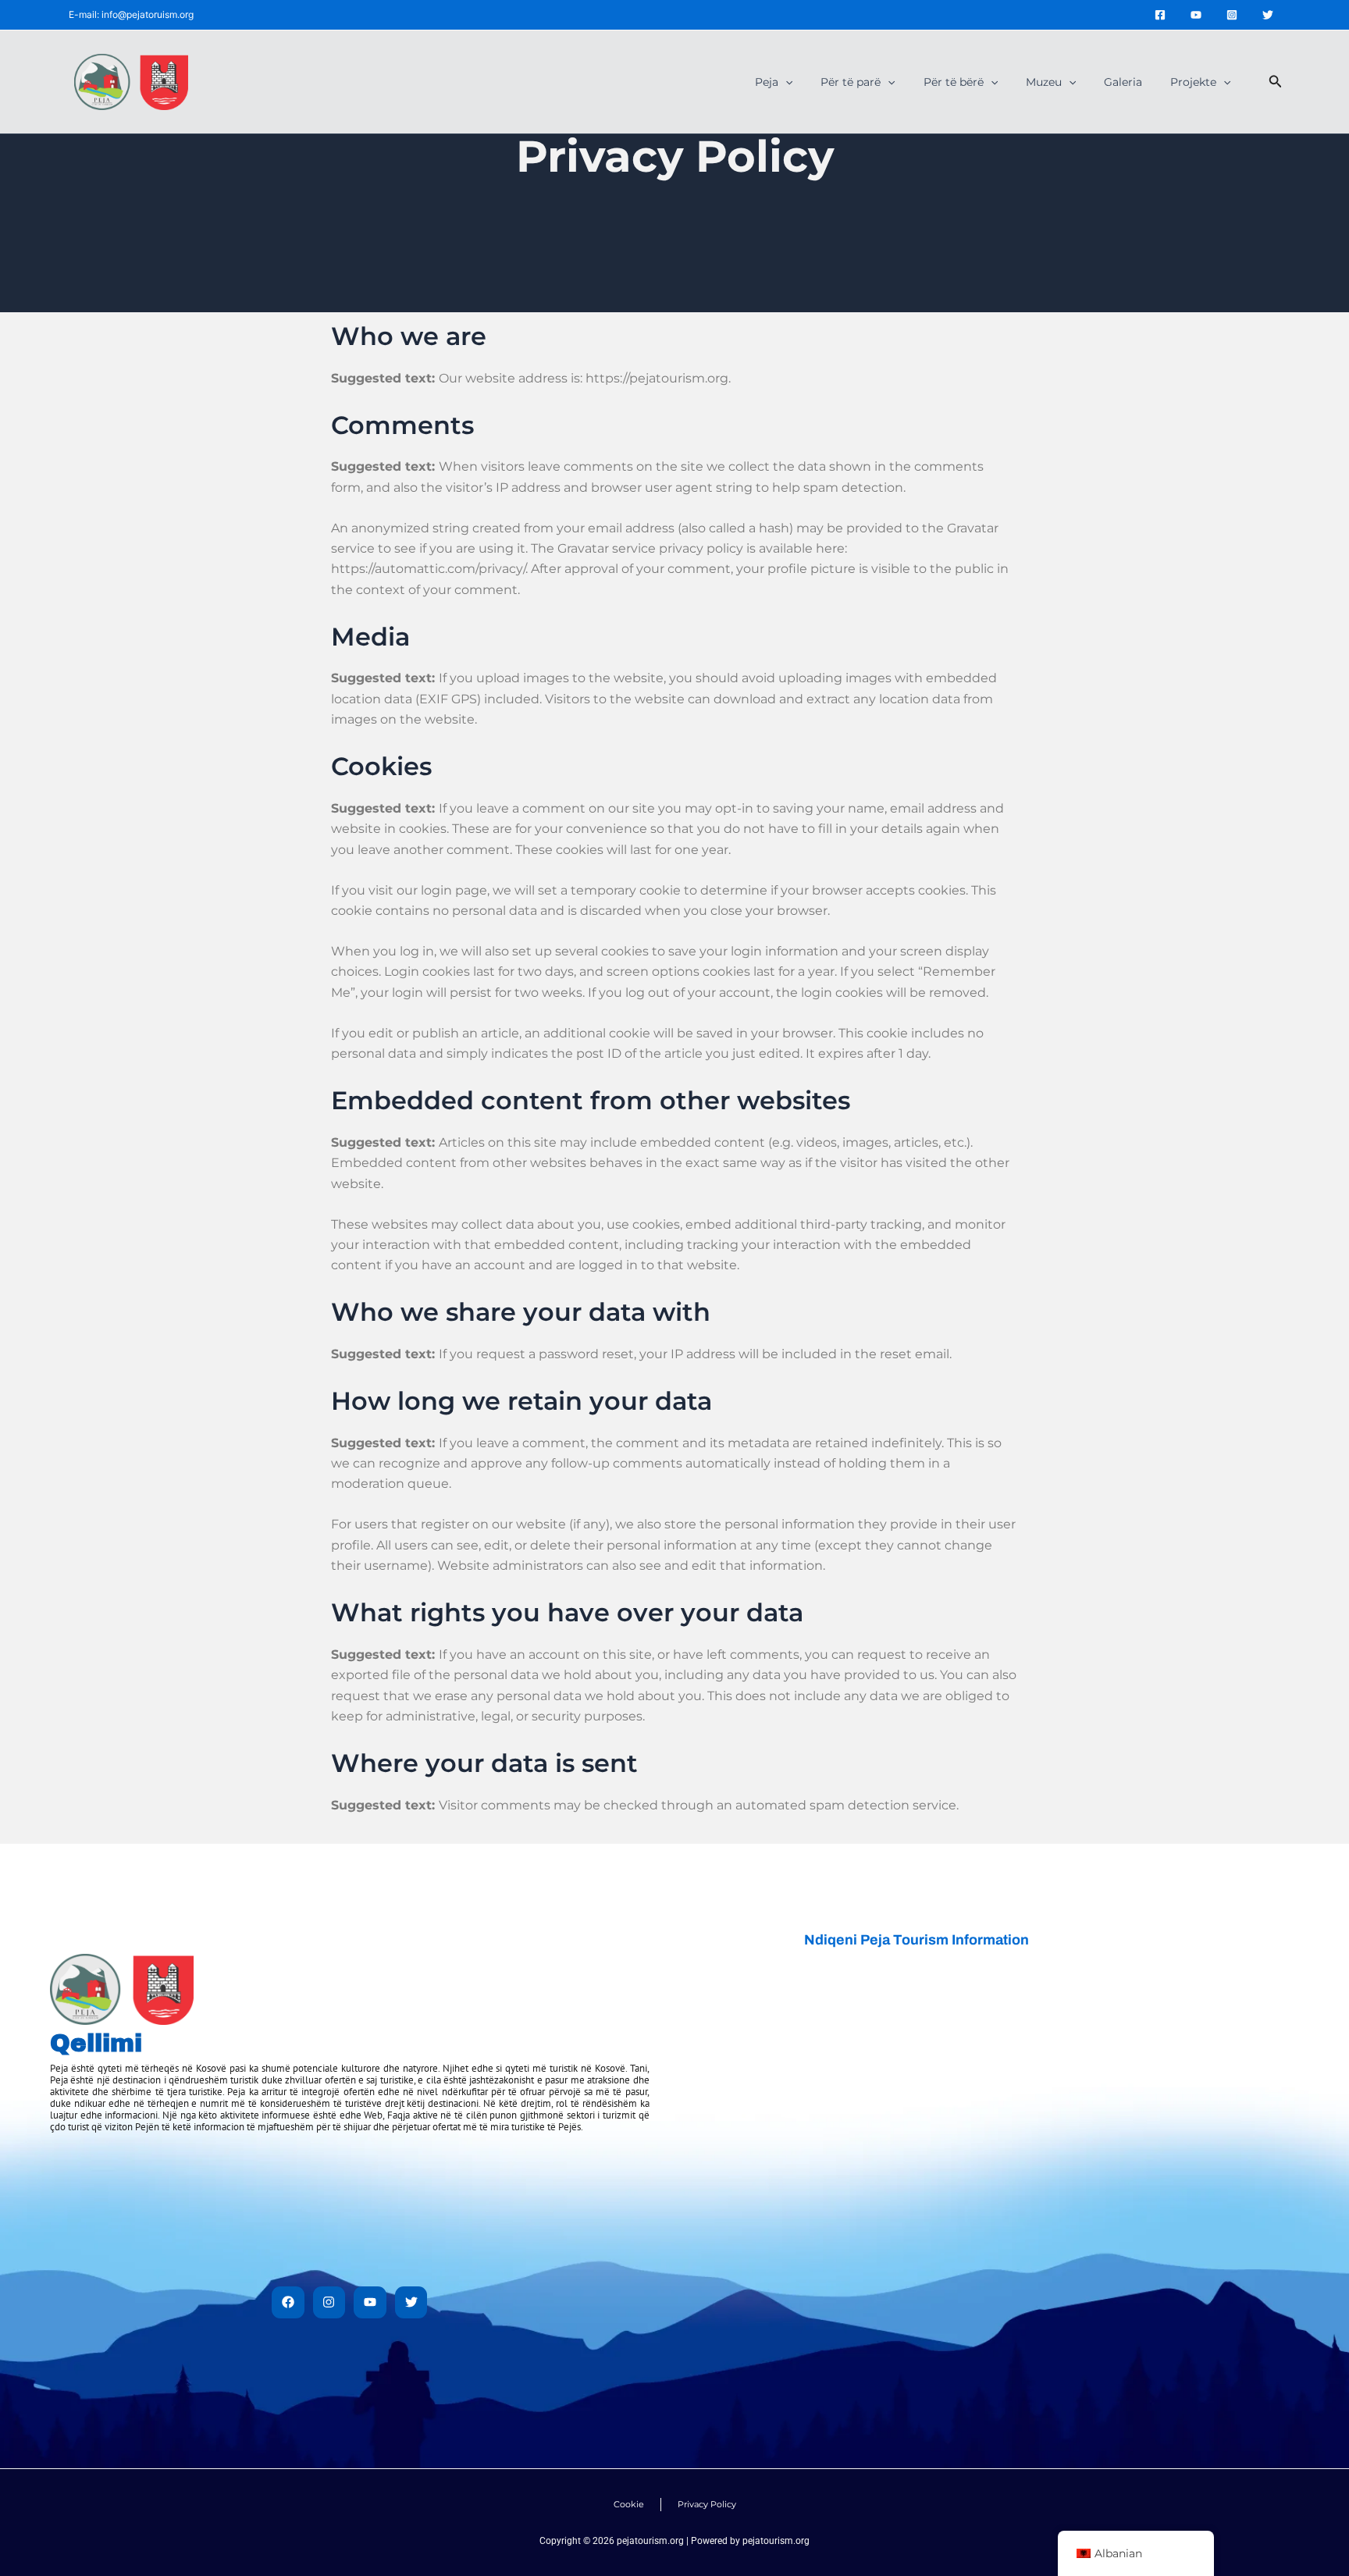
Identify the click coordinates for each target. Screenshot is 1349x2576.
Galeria (1123, 82)
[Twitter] (1268, 15)
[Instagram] (1232, 15)
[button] (785, 82)
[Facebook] (1160, 15)
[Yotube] (1196, 15)
